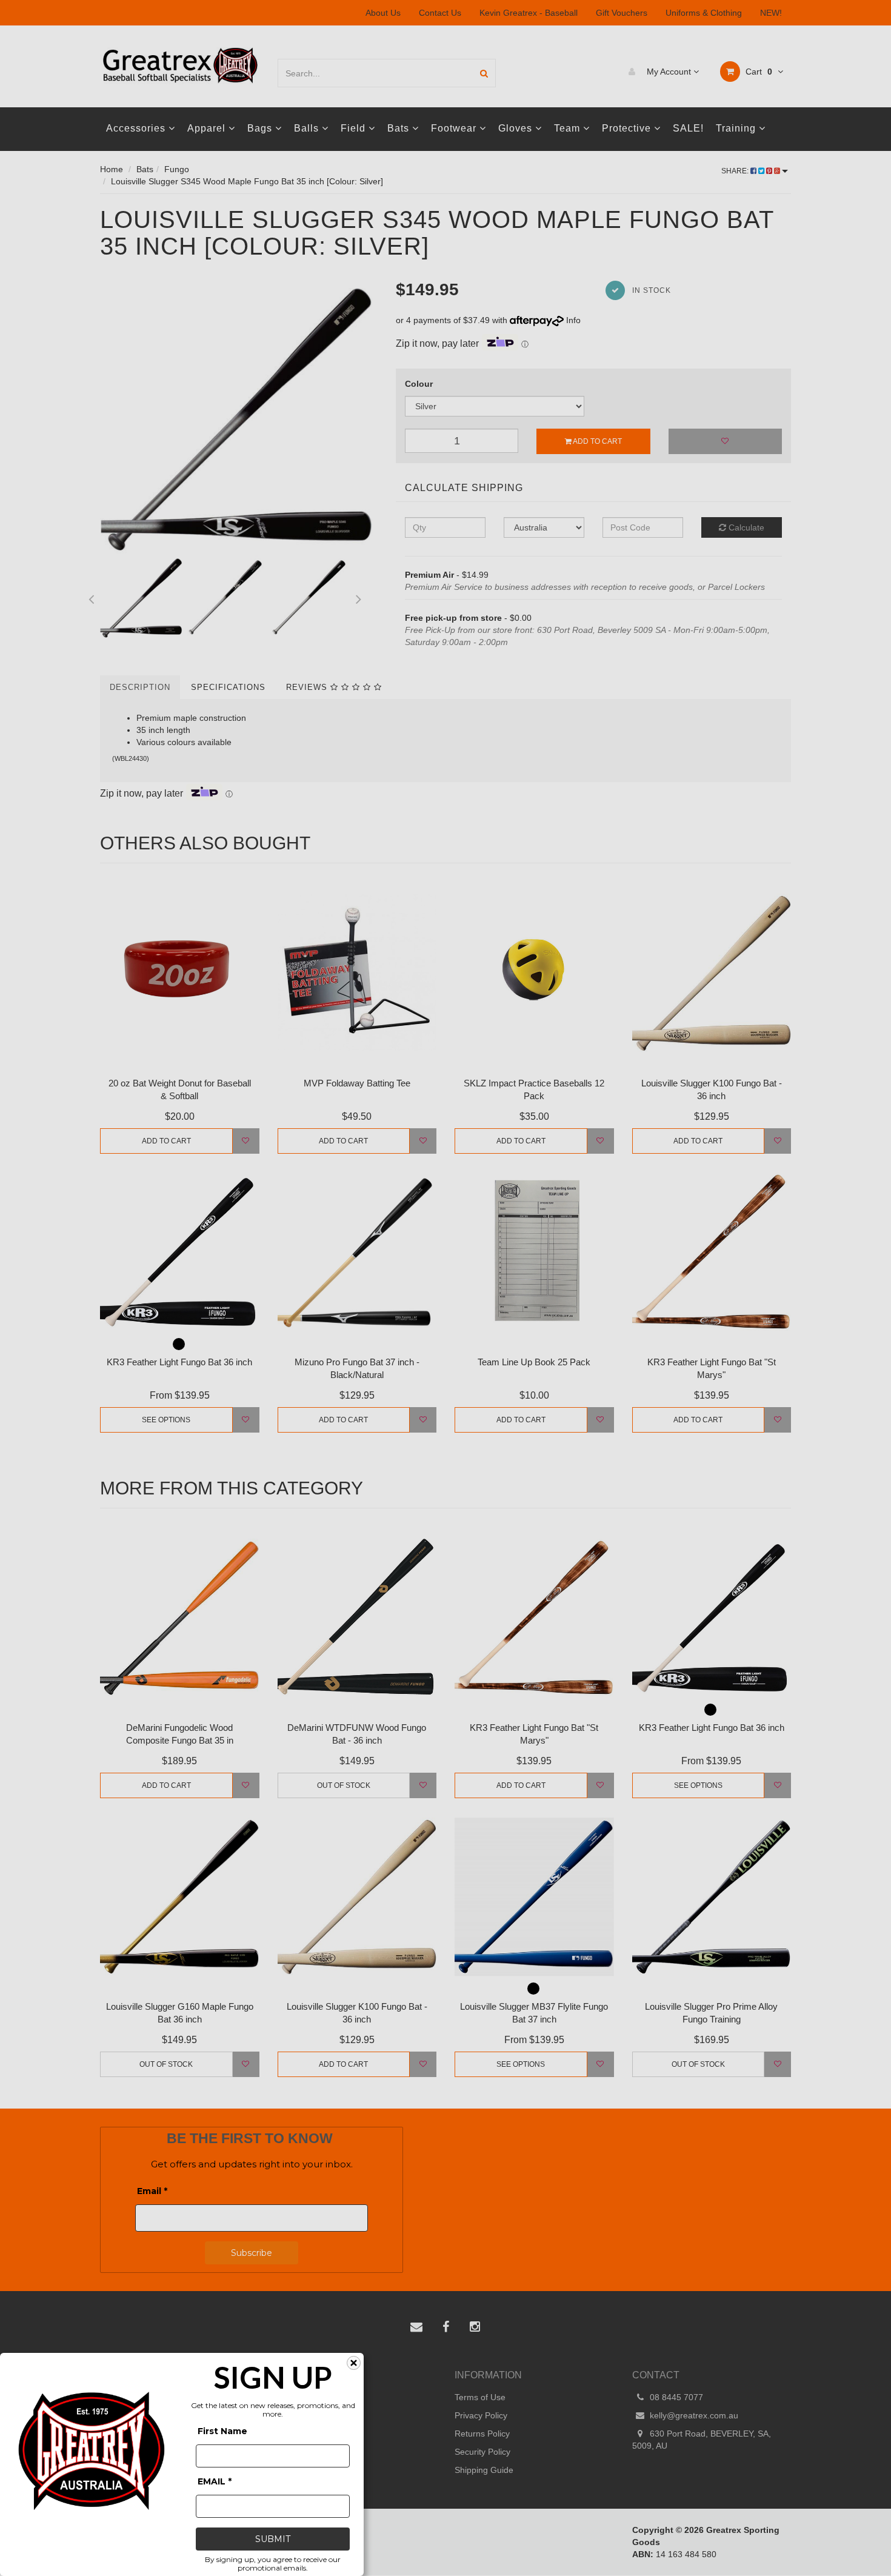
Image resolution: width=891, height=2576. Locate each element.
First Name (222, 2431)
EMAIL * (215, 2481)
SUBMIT (273, 2539)
